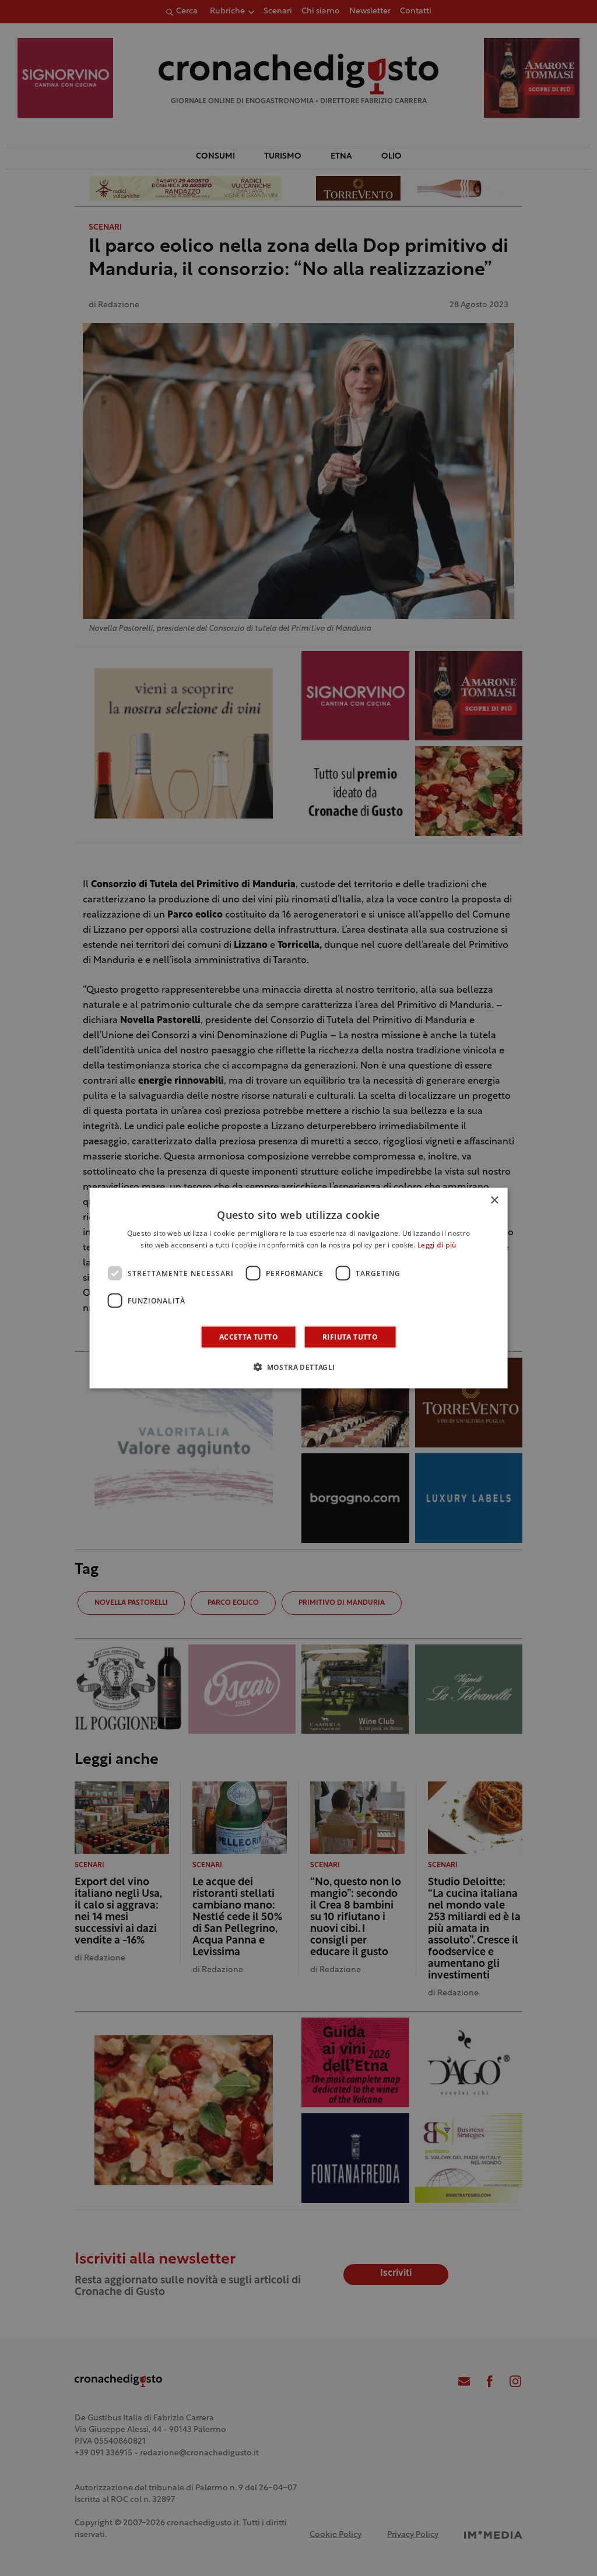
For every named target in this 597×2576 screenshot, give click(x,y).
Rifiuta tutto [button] (350, 1337)
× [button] (494, 1200)
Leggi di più (437, 1245)
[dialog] (299, 1288)
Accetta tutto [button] (249, 1337)
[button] (298, 1367)
